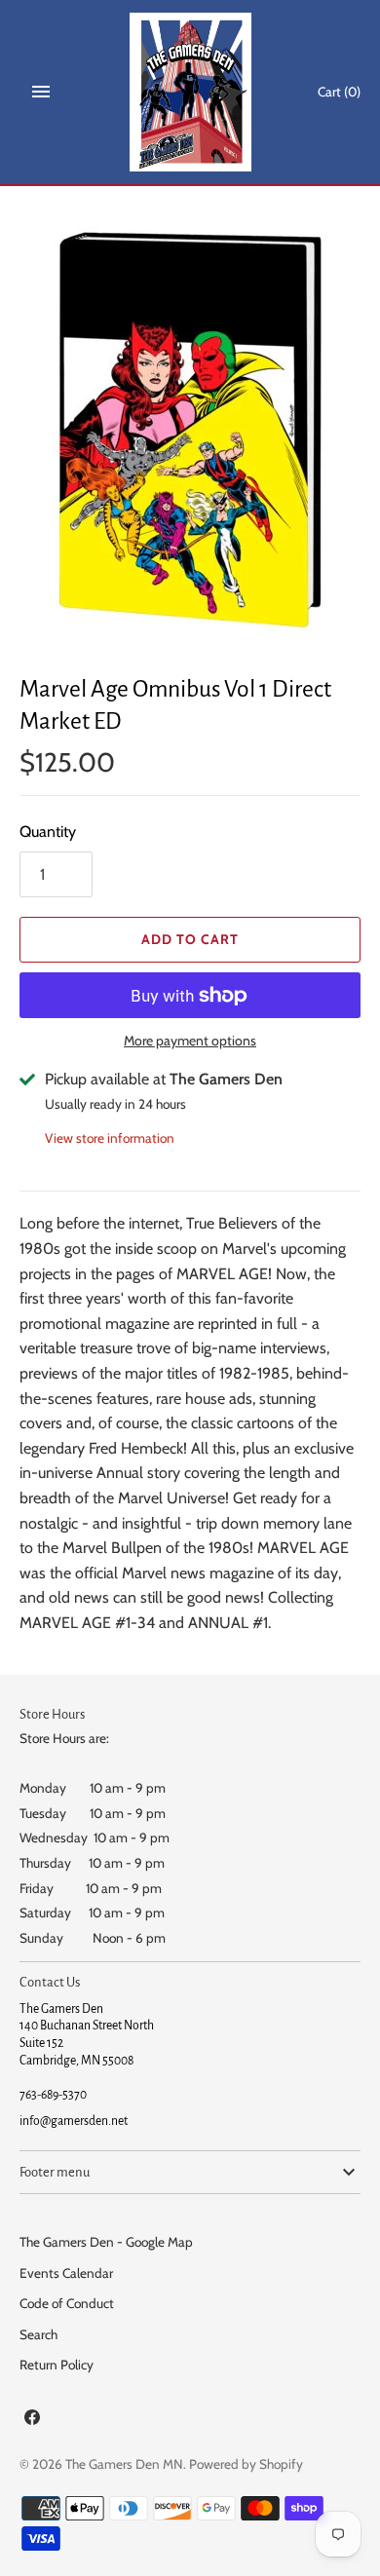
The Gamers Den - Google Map (106, 2242)
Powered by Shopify (246, 2464)
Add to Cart (190, 939)
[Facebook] (32, 2421)
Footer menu (55, 2172)
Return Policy (57, 2365)
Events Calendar (66, 2273)
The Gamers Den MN (124, 2464)
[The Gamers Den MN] (190, 92)
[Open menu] (41, 92)
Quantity (48, 832)
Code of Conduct (67, 2303)
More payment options (190, 1041)
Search (38, 2334)
